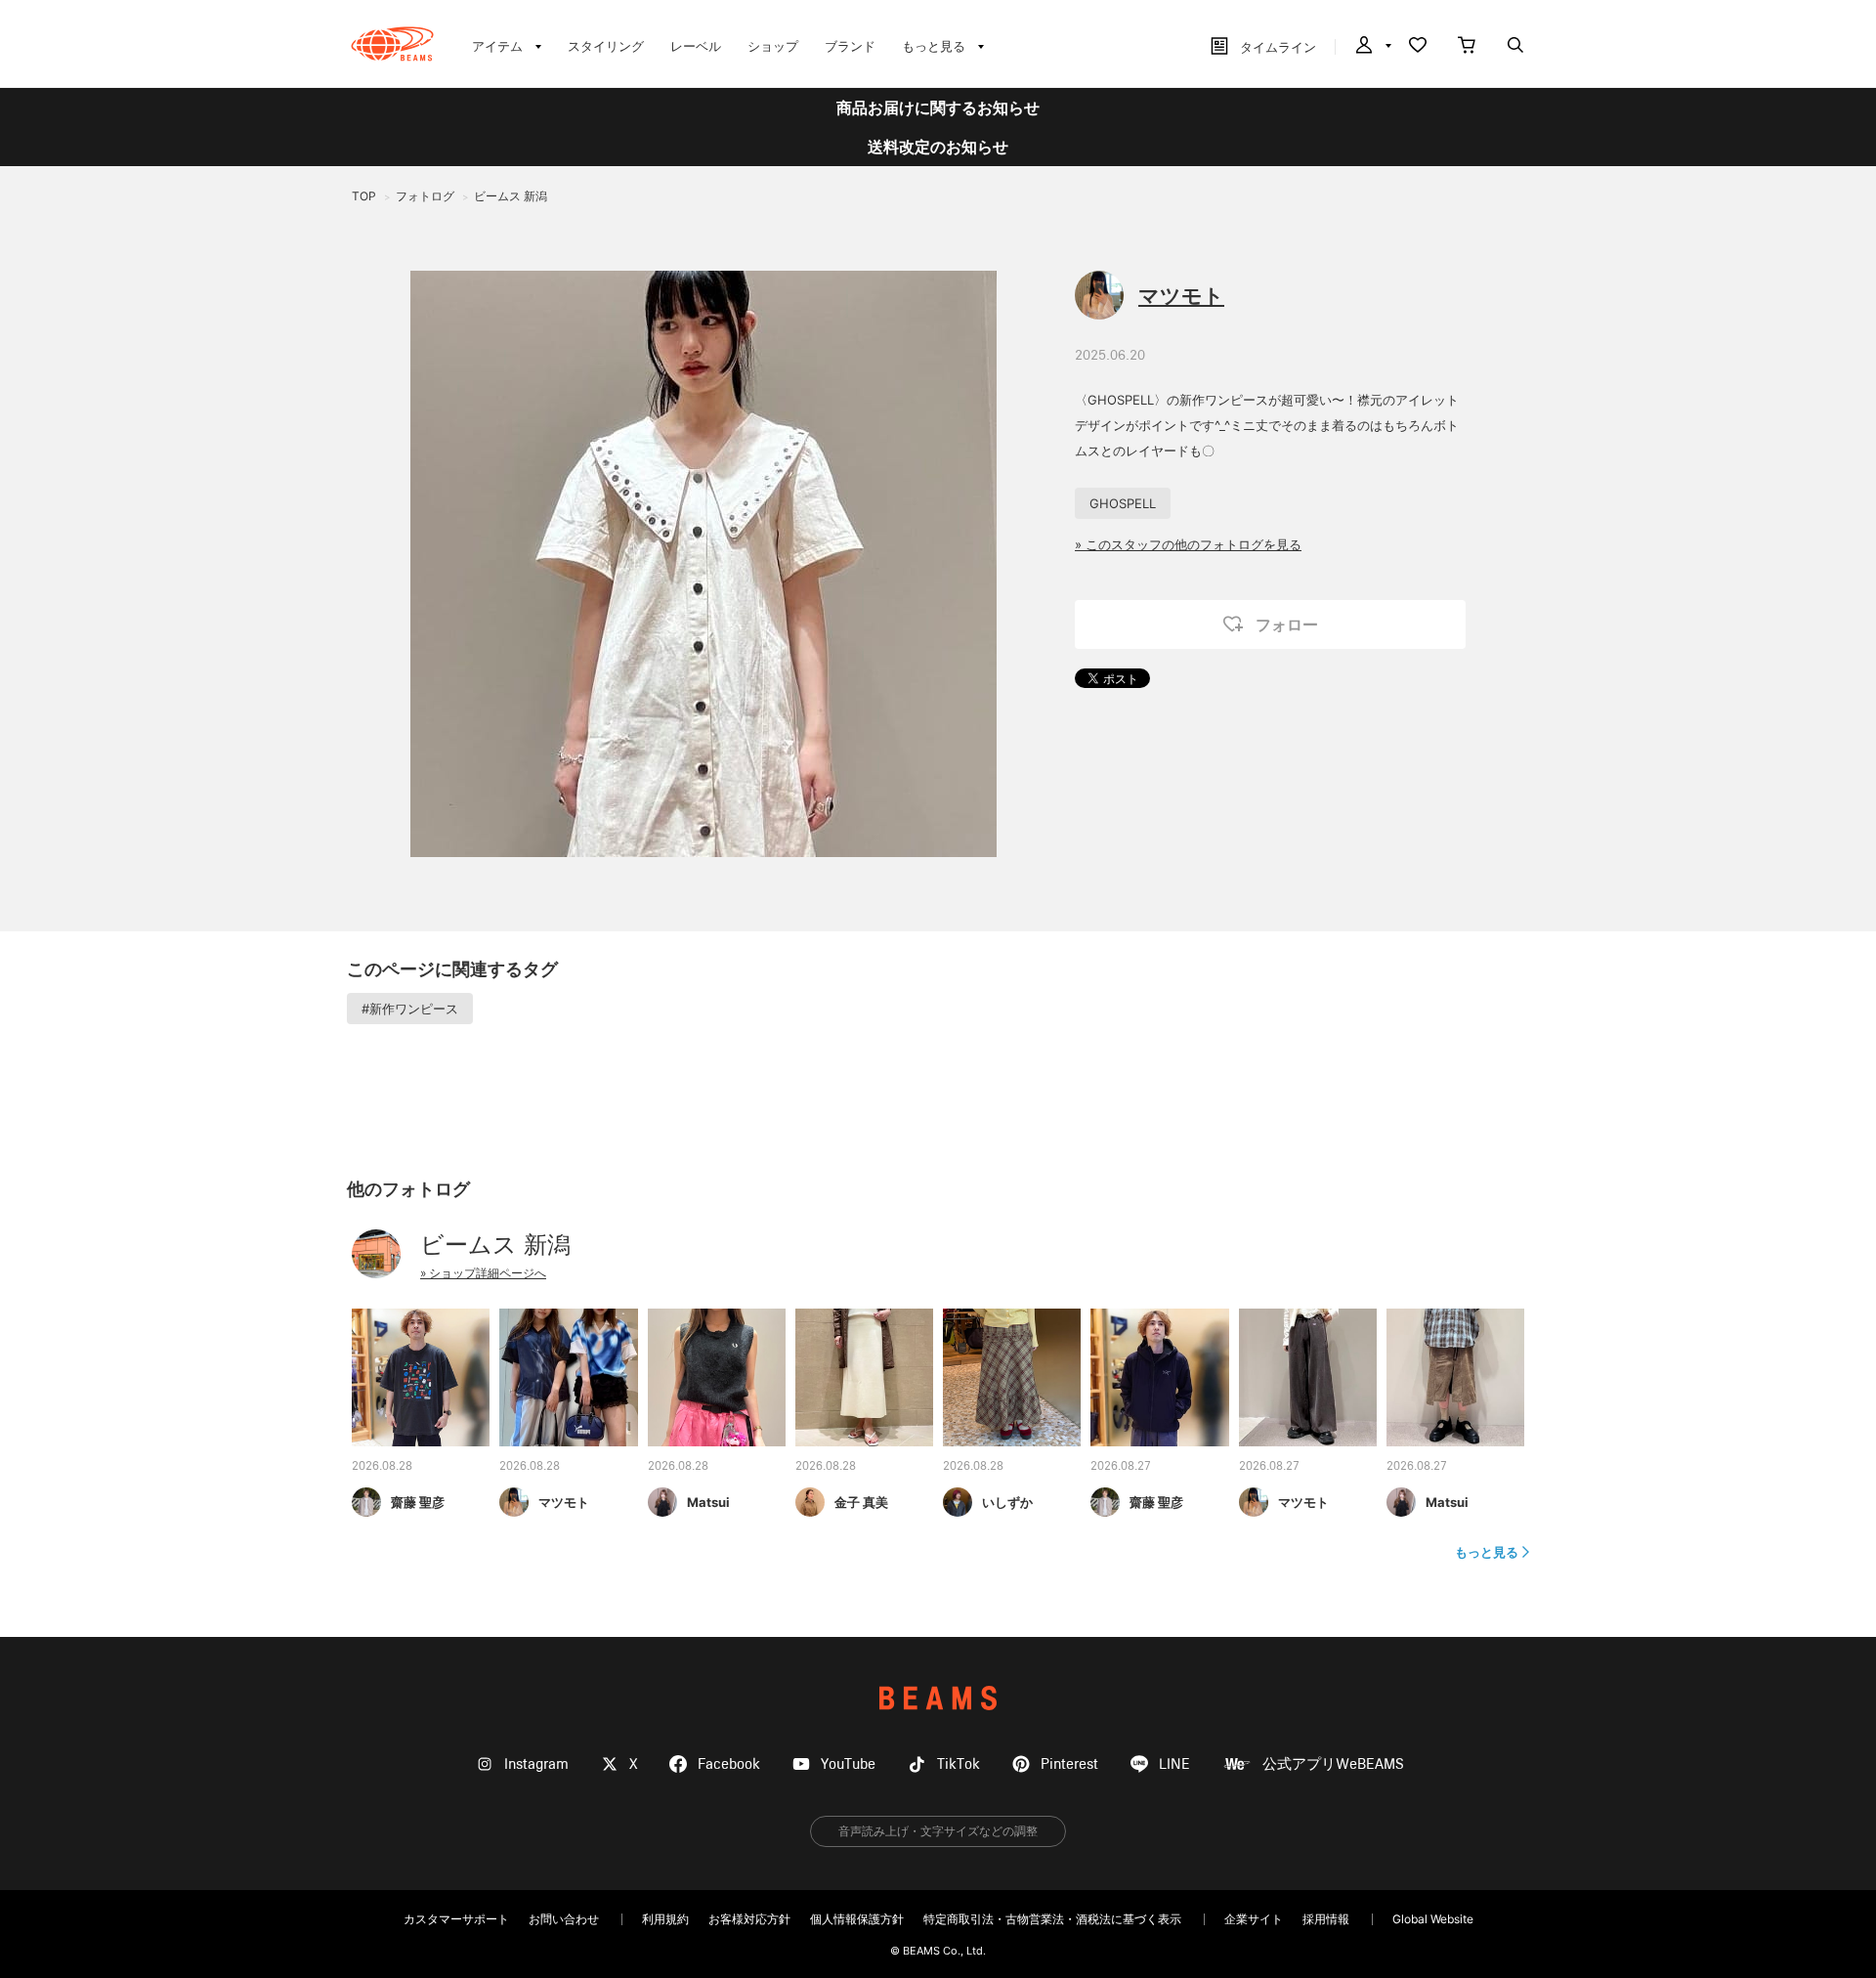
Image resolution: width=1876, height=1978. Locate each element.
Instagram (536, 1764)
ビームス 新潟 (495, 1245)
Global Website (1433, 1919)
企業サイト (1254, 1919)
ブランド (850, 46)
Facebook (729, 1764)
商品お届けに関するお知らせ (938, 107)
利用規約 (665, 1919)
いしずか (1007, 1502)
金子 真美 (861, 1502)
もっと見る (1487, 1552)
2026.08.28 (382, 1467)
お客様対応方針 (749, 1919)
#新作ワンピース (410, 1009)
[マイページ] (1372, 47)
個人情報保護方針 (857, 1919)
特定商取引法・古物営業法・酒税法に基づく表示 (1052, 1919)
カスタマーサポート (456, 1919)
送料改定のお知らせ (938, 147)
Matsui (708, 1502)
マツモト (1181, 296)
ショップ (773, 46)
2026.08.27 (1121, 1467)
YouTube (848, 1764)
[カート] (1467, 47)
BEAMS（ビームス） (392, 44)
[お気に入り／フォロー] (1418, 47)
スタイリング (606, 46)
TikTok (959, 1764)
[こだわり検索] (1515, 47)
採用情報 (1326, 1919)
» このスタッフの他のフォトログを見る (1188, 544)
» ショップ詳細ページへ (483, 1273)
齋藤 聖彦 (418, 1502)
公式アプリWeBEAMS (1333, 1764)
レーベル (696, 46)
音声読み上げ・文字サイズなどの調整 (938, 1831)
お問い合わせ (564, 1919)
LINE (1174, 1764)
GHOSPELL (1123, 503)
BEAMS (938, 1698)
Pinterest (1069, 1764)
